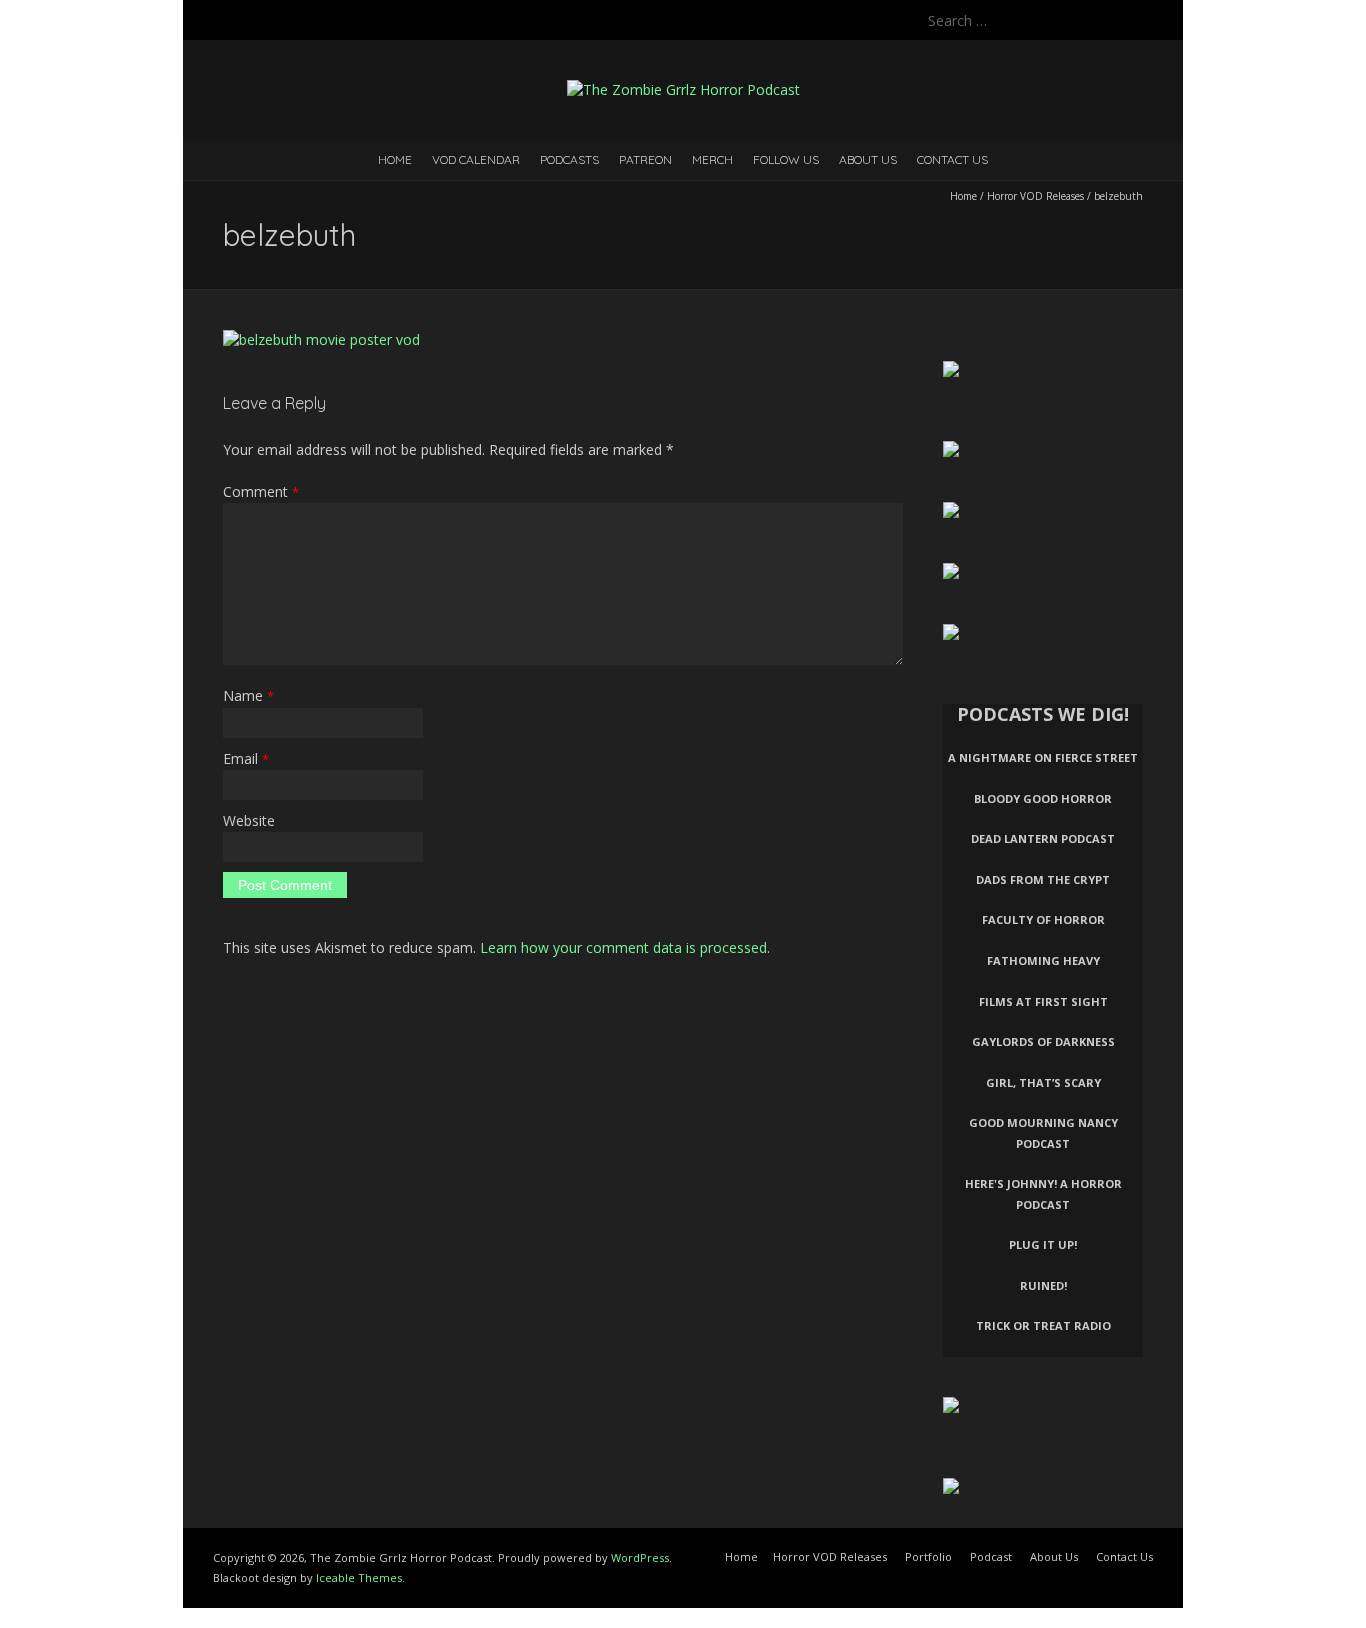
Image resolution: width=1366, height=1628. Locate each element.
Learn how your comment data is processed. (625, 947)
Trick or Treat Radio (1043, 1325)
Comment (261, 491)
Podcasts (569, 159)
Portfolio (928, 1556)
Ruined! (1043, 1285)
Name (248, 695)
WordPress (640, 1557)
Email (246, 758)
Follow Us (786, 159)
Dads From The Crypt (1043, 879)
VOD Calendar (476, 159)
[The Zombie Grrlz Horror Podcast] (683, 89)
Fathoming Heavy (1043, 960)
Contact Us (952, 159)
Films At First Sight (1043, 1001)
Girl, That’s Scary (1043, 1082)
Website (249, 820)
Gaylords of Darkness (1043, 1041)
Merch (712, 159)
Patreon (645, 159)
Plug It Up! (1043, 1244)
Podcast (991, 1556)
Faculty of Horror (1043, 919)
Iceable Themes (359, 1577)
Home (395, 159)
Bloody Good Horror (1043, 798)
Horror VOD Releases (1035, 196)
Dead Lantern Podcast (1043, 838)
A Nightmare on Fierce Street (1043, 757)
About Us (868, 159)
